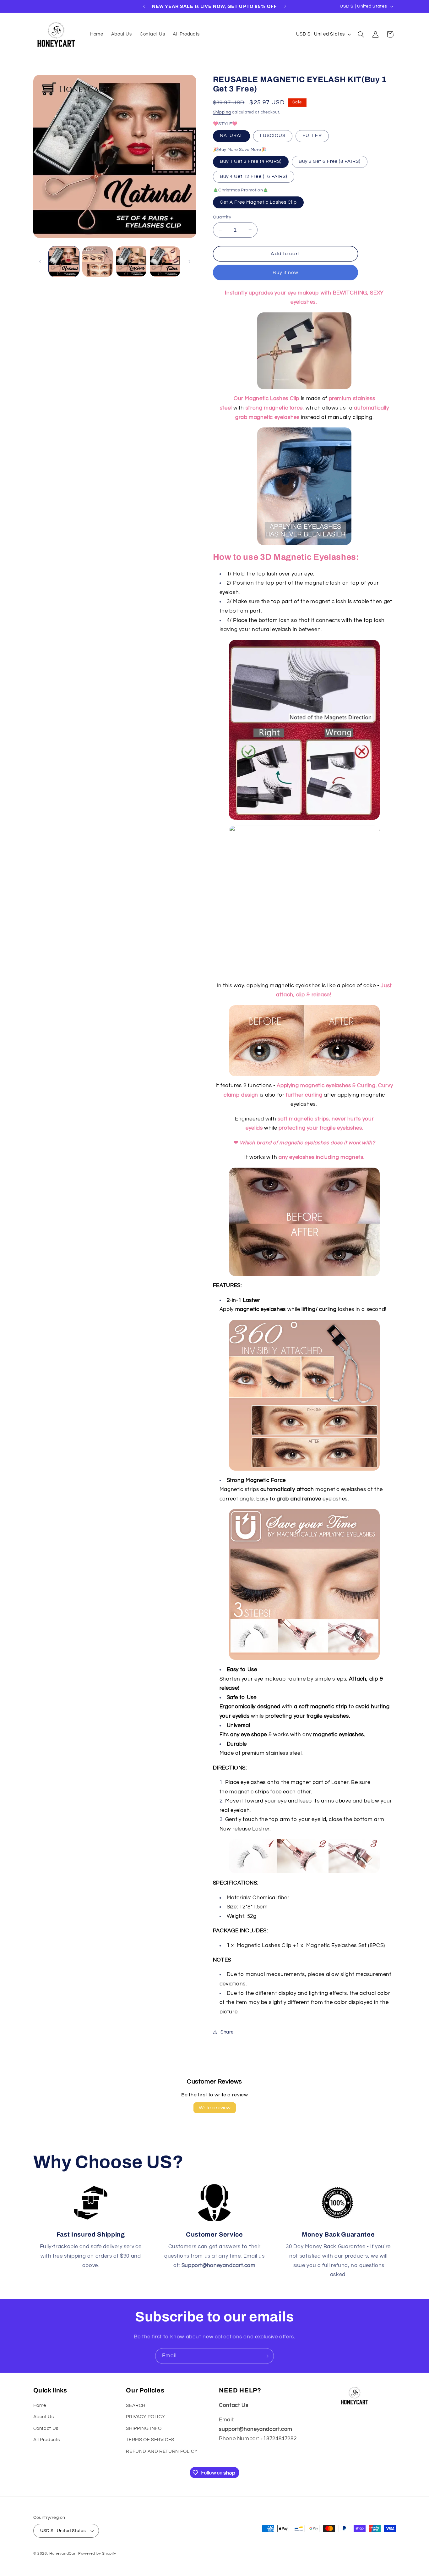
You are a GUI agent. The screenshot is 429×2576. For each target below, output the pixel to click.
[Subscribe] (266, 2356)
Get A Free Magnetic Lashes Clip (258, 202)
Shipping (222, 112)
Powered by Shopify (97, 2554)
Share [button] (227, 2032)
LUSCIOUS (273, 136)
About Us (44, 2417)
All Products (47, 2440)
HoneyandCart (63, 2554)
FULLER (312, 136)
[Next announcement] (285, 6)
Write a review (215, 2108)
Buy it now (286, 272)
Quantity (222, 217)
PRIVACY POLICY (146, 2417)
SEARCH (136, 2405)
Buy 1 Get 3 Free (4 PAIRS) (251, 161)
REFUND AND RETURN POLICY (162, 2451)
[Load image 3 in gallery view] (131, 262)
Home (40, 2405)
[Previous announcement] (144, 6)
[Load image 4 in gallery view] (165, 262)
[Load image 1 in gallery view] (64, 262)
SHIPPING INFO (144, 2428)
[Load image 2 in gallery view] (98, 262)
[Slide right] (189, 261)
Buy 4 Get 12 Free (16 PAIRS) (254, 176)
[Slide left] (40, 261)
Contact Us (46, 2428)
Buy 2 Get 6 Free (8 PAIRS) (330, 161)
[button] (361, 34)
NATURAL (231, 136)
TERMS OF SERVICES (150, 2440)
